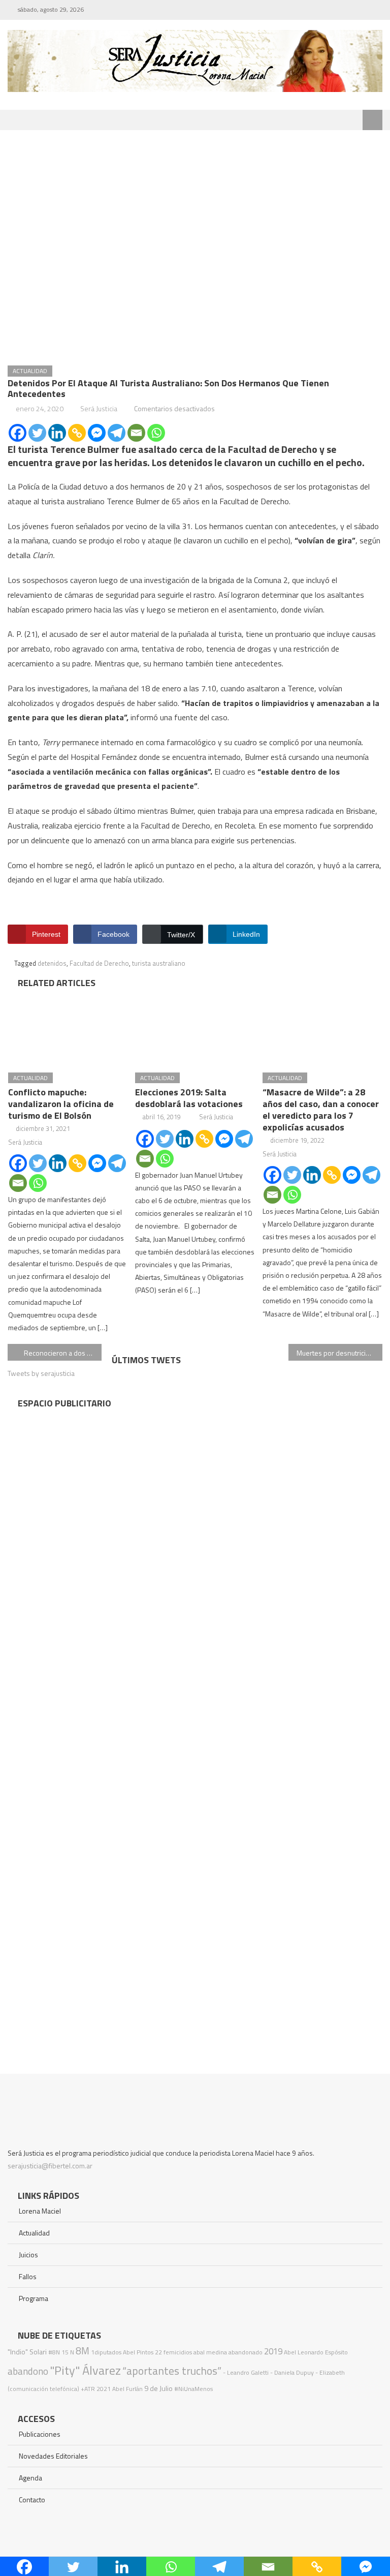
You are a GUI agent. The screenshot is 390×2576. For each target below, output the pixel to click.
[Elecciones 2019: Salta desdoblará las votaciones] (195, 1028)
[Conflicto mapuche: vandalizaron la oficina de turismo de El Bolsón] (68, 1028)
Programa (34, 2298)
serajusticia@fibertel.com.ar (50, 2166)
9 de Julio (158, 2388)
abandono (28, 2371)
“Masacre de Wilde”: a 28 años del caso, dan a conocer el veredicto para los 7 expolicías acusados (321, 1110)
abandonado (246, 2352)
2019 (273, 2351)
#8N (54, 2352)
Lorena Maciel (40, 2211)
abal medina (210, 2352)
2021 (104, 2389)
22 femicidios (173, 2352)
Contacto (32, 2500)
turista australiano (159, 963)
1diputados (106, 2352)
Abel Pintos (138, 2352)
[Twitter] (37, 433)
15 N (68, 2352)
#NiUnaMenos (193, 2389)
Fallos (28, 2276)
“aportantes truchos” (172, 2371)
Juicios (28, 2255)
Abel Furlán (127, 2389)
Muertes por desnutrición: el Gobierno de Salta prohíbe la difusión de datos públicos (339, 1353)
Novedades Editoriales (53, 2456)
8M (83, 2351)
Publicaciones (40, 2434)
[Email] (136, 433)
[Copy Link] (77, 433)
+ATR (88, 2389)
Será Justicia (99, 408)
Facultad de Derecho (99, 963)
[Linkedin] (57, 433)
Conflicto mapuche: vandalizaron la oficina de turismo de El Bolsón (61, 1104)
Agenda (30, 2478)
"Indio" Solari (27, 2352)
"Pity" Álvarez (85, 2370)
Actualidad (30, 371)
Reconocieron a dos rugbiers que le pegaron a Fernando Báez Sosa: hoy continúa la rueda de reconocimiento (62, 1353)
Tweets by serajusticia (41, 1373)
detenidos (52, 963)
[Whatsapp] (156, 433)
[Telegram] (117, 433)
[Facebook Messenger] (97, 433)
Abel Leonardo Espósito (316, 2352)
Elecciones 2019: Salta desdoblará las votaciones (189, 1098)
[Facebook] (18, 433)
